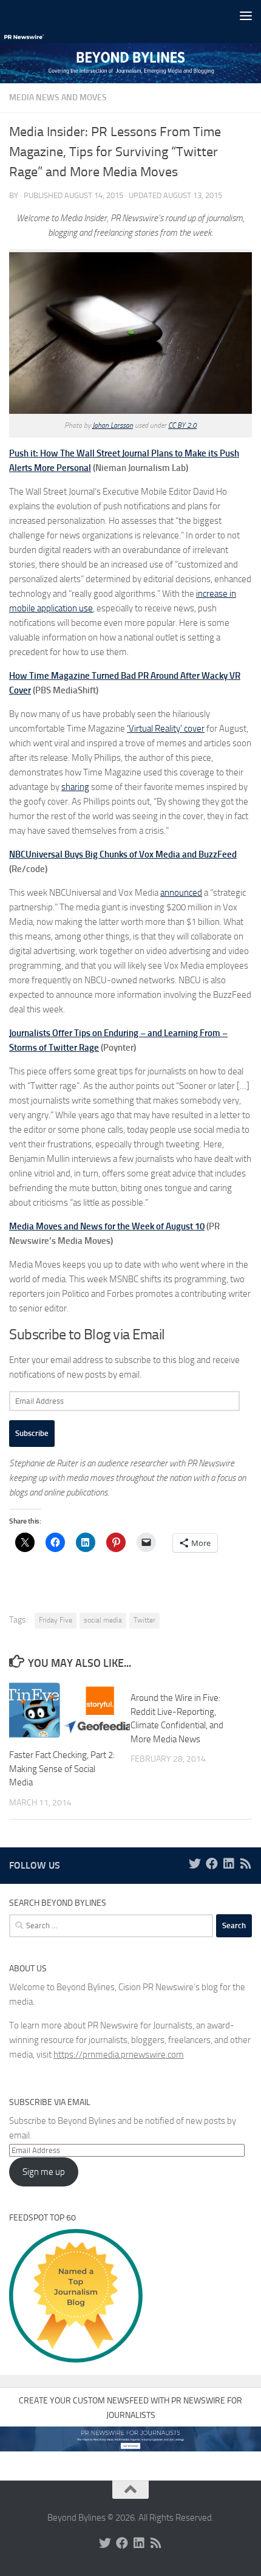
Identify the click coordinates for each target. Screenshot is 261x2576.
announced (181, 893)
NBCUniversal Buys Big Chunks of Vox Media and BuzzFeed (123, 854)
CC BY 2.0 (182, 425)
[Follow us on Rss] (246, 1864)
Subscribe (32, 1433)
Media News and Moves (58, 98)
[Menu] (246, 15)
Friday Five (56, 1620)
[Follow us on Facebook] (212, 1864)
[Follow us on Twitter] (195, 1864)
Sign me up (44, 2172)
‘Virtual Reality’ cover (166, 729)
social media (103, 1620)
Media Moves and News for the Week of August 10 (107, 1226)
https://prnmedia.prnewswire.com (119, 2055)
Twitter (144, 1620)
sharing (75, 787)
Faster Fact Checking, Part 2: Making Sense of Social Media (62, 1769)
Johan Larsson (113, 425)
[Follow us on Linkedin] (229, 1864)
